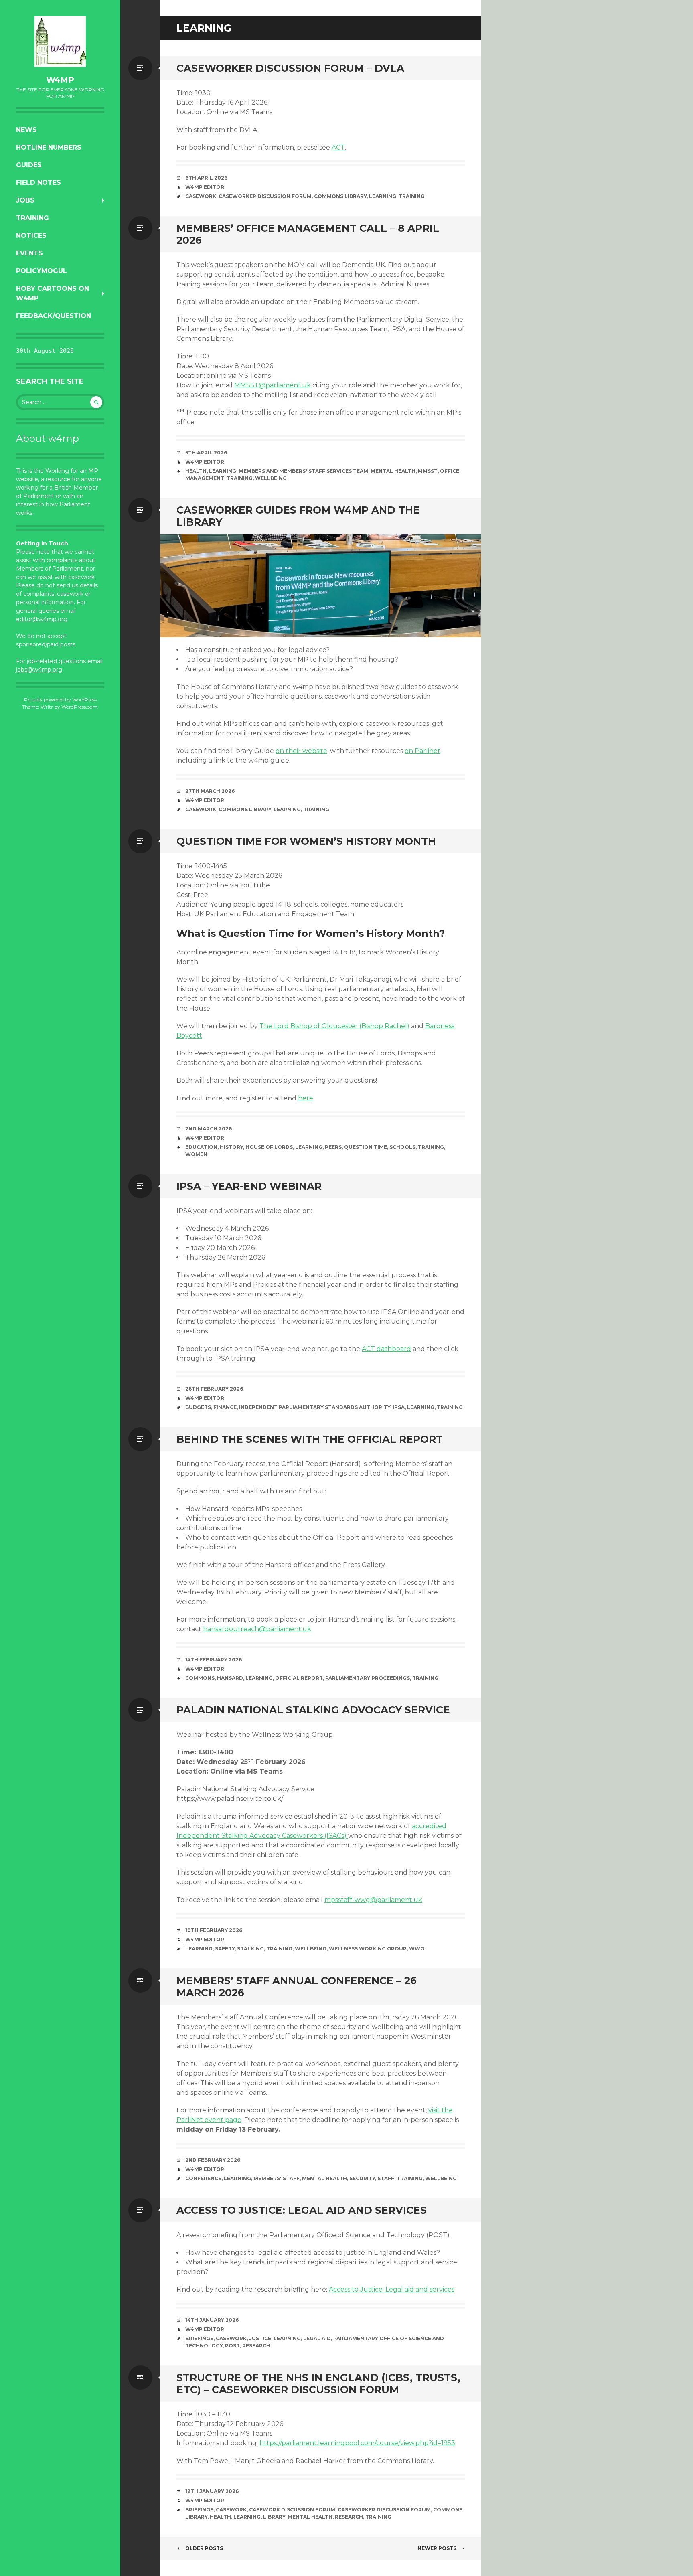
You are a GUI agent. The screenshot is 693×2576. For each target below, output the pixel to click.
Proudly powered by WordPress (60, 700)
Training (32, 218)
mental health (393, 471)
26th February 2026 (214, 1389)
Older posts (204, 2548)
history (231, 1147)
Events (29, 253)
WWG (417, 1949)
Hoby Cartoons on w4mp (53, 293)
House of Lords (269, 1147)
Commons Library (340, 196)
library (274, 2517)
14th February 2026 (214, 1660)
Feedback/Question (54, 316)
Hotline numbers (49, 147)
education (201, 1147)
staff (386, 2178)
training (412, 196)
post (232, 2346)
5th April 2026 (206, 453)
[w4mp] (60, 42)
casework (201, 196)
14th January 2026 (212, 2320)
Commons (200, 1678)
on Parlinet (422, 751)
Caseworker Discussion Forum (265, 196)
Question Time (366, 1147)
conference (203, 2178)
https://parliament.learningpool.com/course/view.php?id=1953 (357, 2443)
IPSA (399, 1407)
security (362, 2178)
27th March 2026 (210, 791)
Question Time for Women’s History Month (306, 841)
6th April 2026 (206, 178)
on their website (301, 751)
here (306, 1098)
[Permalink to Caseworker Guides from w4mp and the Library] (321, 586)
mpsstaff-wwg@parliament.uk (373, 1900)
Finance (225, 1407)
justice (260, 2338)
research (256, 2346)
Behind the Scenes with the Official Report (310, 1439)
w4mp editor (205, 800)
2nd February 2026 (213, 2160)
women (196, 1154)
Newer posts (437, 2548)
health (196, 471)
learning (383, 196)
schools (402, 1147)
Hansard (230, 1678)
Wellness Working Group (368, 1949)
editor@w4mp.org (42, 619)
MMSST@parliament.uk (273, 385)
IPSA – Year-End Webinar (249, 1186)
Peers (333, 1147)
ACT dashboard (386, 1349)
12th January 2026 (212, 2491)
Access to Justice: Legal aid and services (302, 2210)
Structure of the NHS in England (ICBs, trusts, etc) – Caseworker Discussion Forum (318, 2384)
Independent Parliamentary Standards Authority (315, 1407)
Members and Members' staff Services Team (303, 471)
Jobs (25, 200)
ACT (338, 147)
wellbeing (271, 478)
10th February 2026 (214, 1930)
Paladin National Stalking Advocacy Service (313, 1710)
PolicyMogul (42, 271)
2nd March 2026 (209, 1129)
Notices (31, 236)
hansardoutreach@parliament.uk (257, 1629)
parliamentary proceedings (368, 1678)
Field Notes (38, 183)
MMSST (428, 471)
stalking (250, 1949)
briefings (199, 2338)
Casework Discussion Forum (292, 2510)
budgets (198, 1407)
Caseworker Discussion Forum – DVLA (290, 68)
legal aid (317, 2338)
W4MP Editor (205, 187)
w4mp (60, 80)
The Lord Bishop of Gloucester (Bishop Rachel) (334, 1026)
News (26, 130)
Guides (29, 165)
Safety (225, 1949)
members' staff (277, 2178)
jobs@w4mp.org (39, 670)
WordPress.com (79, 707)
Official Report (299, 1678)
